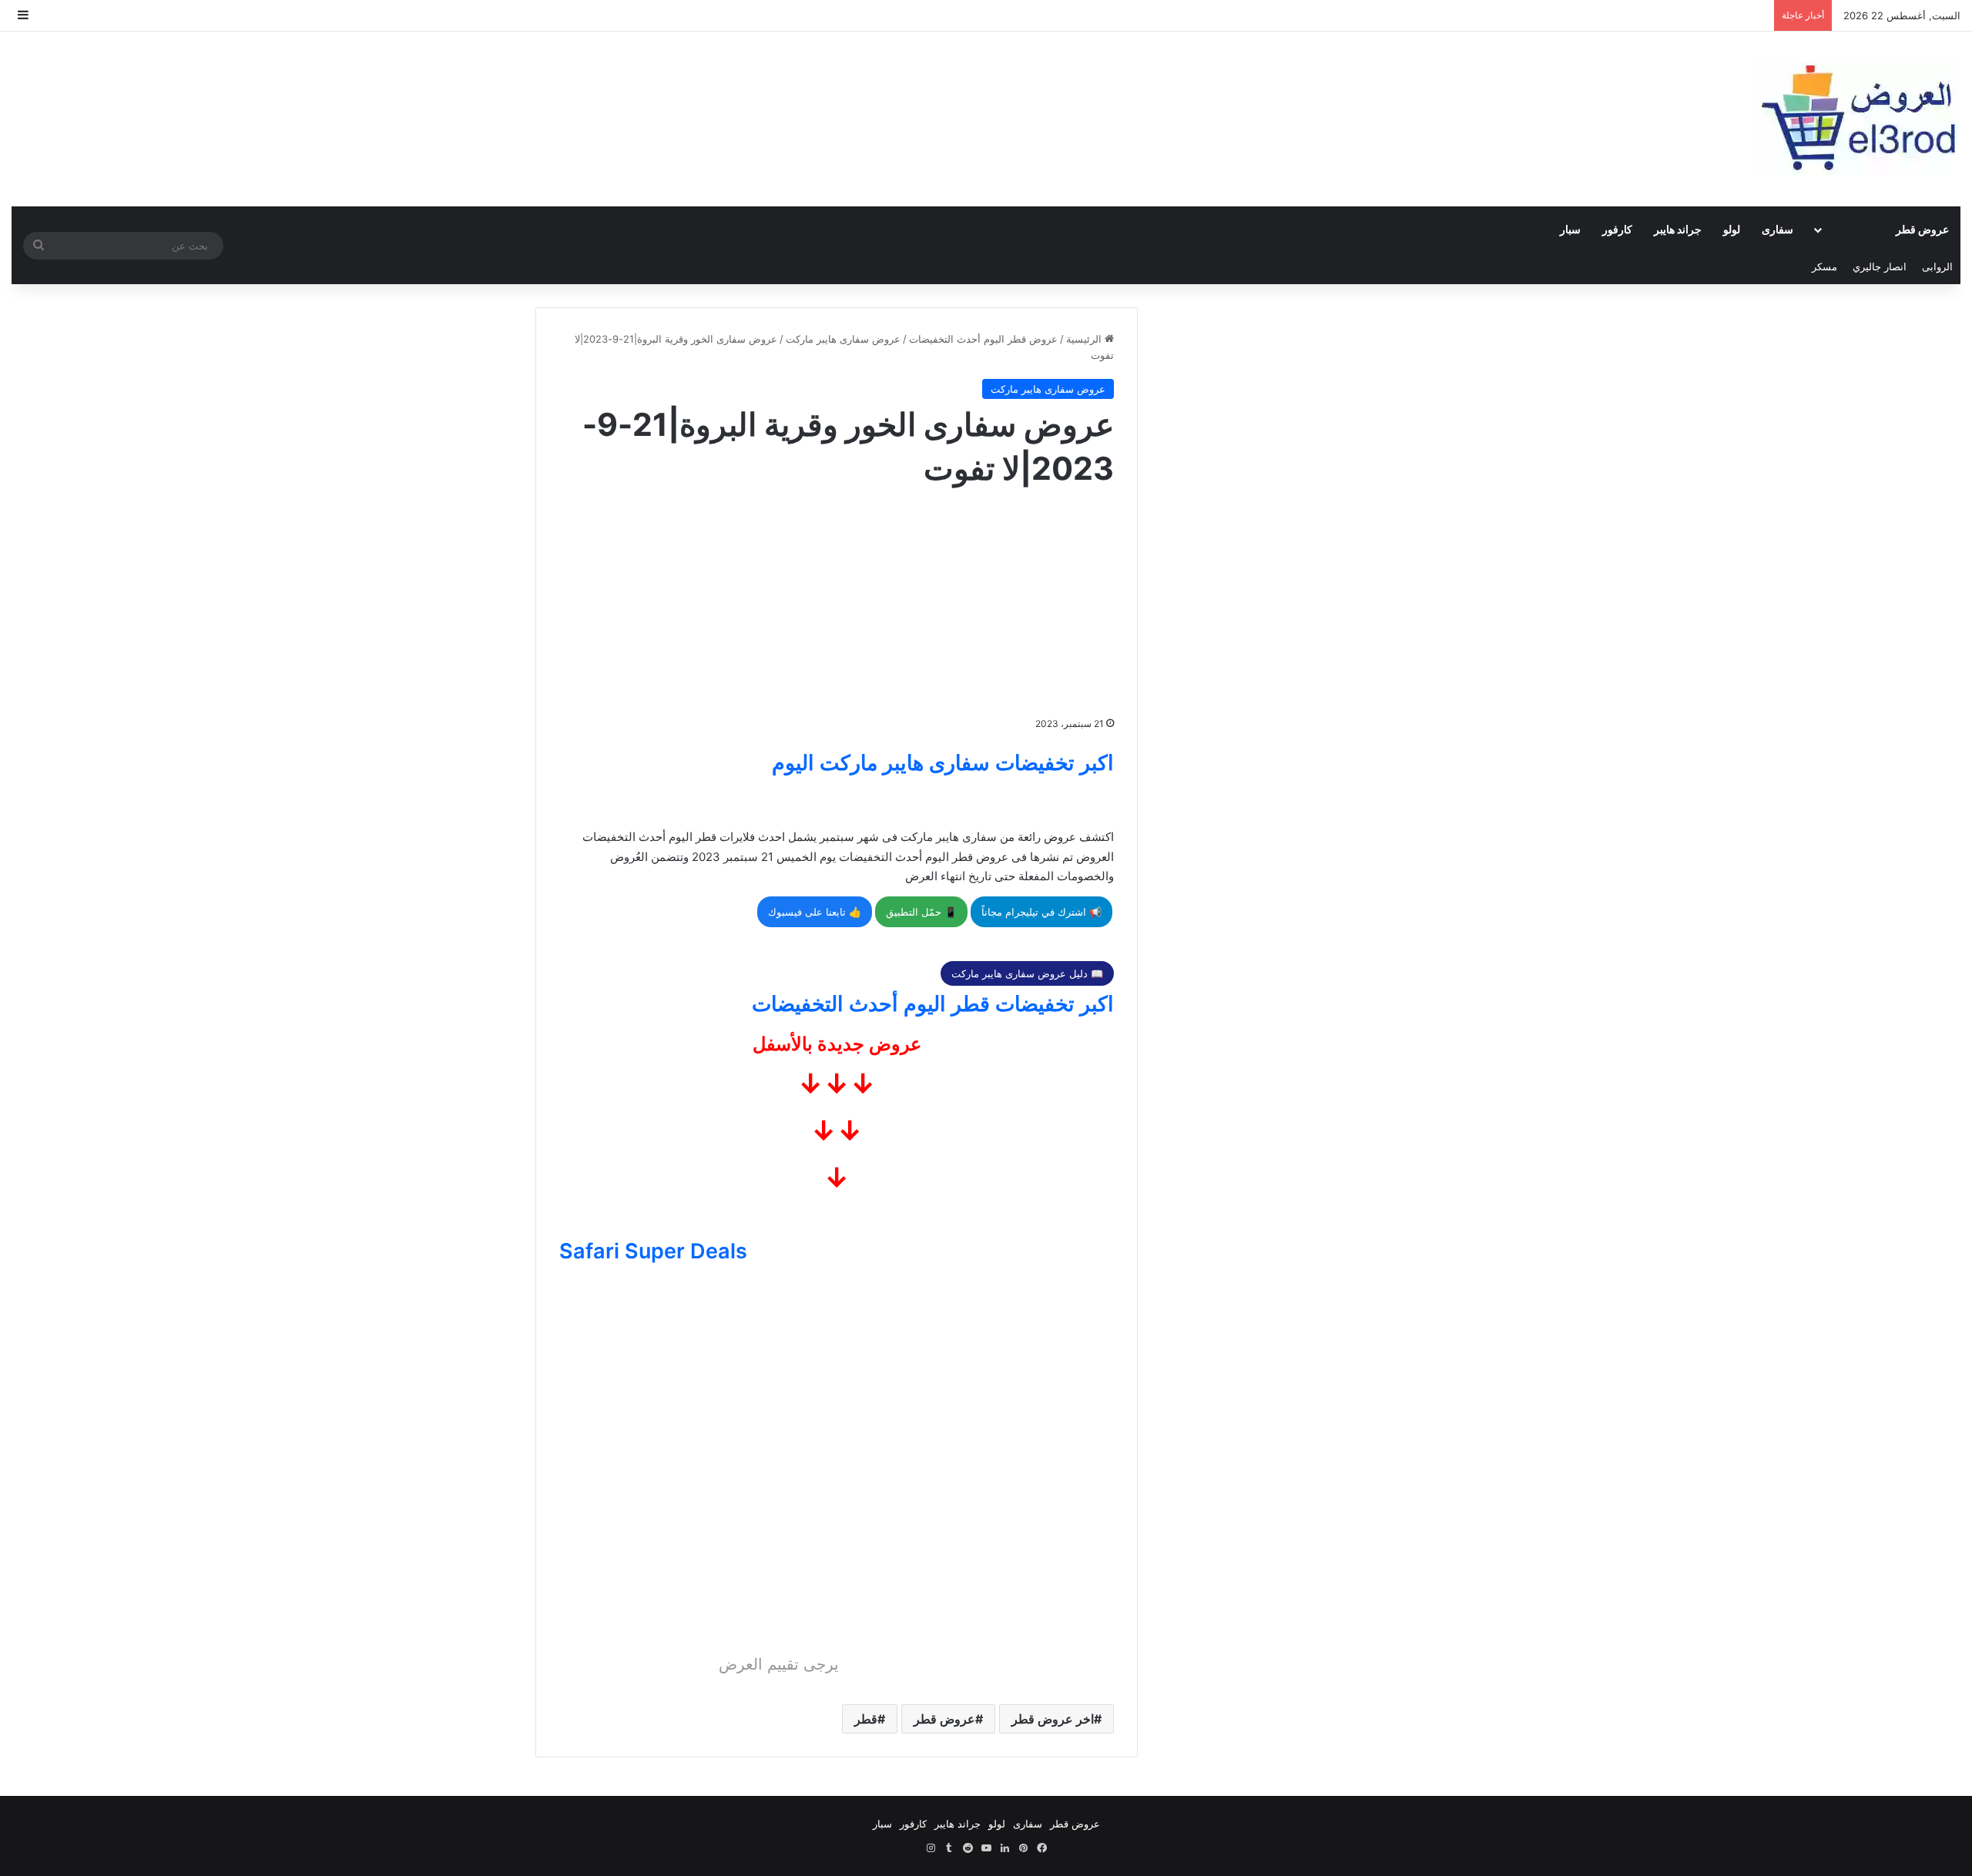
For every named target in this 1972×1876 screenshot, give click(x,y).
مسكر (1824, 266)
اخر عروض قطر (1053, 1719)
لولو (1732, 229)
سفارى (1777, 229)
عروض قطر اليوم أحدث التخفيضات (983, 339)
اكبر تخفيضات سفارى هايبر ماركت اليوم (943, 763)
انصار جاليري (1880, 266)
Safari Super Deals (653, 1251)
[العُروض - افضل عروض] (1856, 119)
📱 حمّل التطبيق (921, 912)
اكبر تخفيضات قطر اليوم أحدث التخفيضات (933, 1004)
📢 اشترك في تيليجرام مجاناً (1041, 912)
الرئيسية (1085, 339)
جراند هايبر (1678, 229)
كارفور (1617, 229)
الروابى (1937, 266)
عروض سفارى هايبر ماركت (843, 339)
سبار (1570, 229)
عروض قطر (1922, 229)
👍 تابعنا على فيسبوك (815, 912)
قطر (866, 1719)
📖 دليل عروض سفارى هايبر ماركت (1027, 973)
